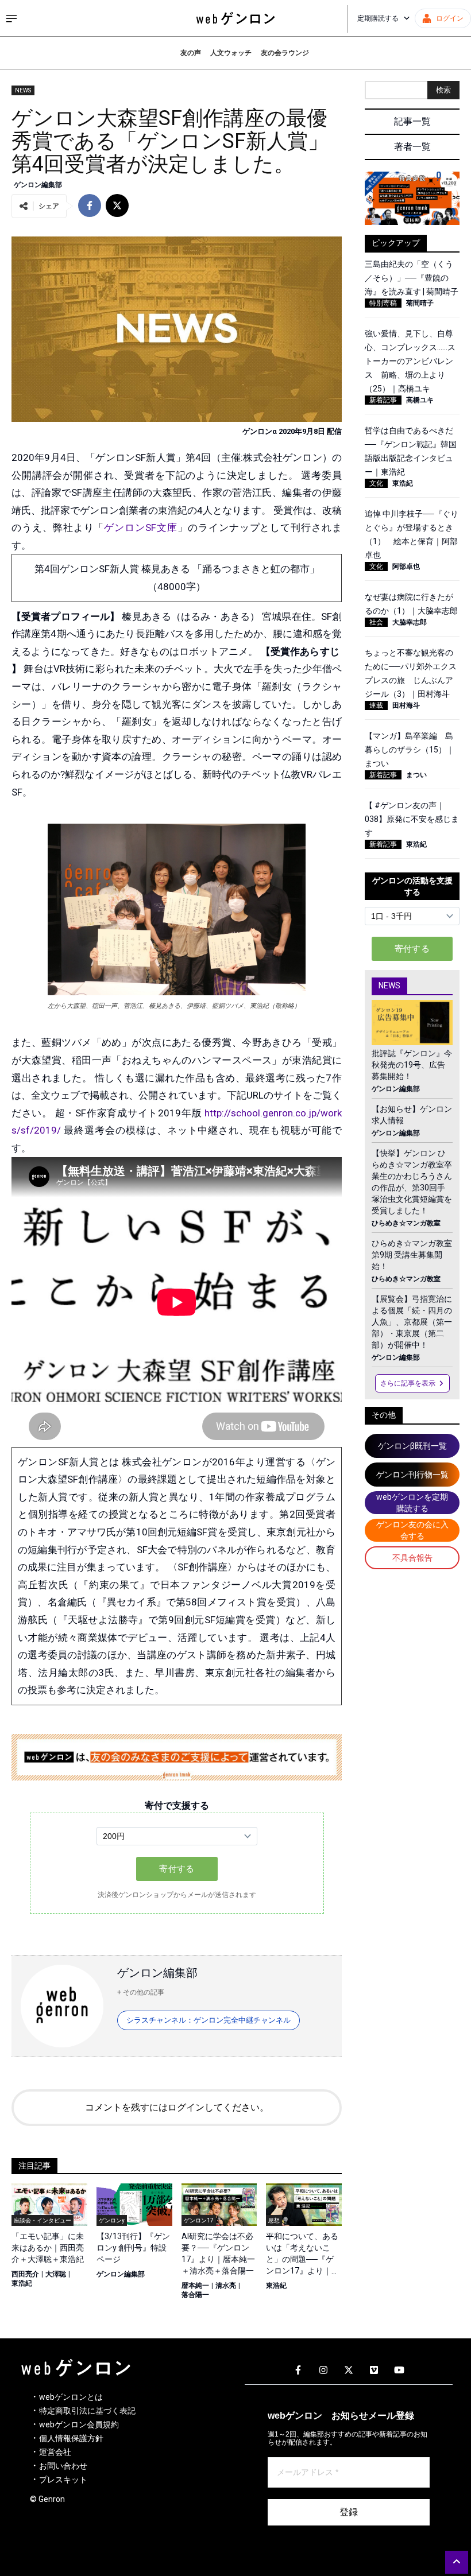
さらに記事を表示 (408, 1383)
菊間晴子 (420, 303)
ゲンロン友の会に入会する (412, 1530)
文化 (376, 483)
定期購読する (378, 18)
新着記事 (383, 400)
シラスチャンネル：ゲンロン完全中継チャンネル (209, 2020)
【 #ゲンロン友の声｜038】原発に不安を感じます (412, 819)
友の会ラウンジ (285, 53)
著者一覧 (412, 147)
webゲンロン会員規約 (79, 2424)
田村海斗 (406, 705)
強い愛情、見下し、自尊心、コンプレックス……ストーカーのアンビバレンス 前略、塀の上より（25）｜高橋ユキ (410, 361)
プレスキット (63, 2480)
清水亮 (226, 2286)
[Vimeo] (374, 2371)
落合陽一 (195, 2295)
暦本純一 (195, 2286)
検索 (443, 90)
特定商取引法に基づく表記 (87, 2411)
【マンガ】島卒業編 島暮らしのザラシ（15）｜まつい (410, 750)
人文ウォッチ (231, 53)
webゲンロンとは (71, 2397)
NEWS (23, 90)
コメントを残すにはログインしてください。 (177, 2107)
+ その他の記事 (141, 1992)
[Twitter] (349, 2371)
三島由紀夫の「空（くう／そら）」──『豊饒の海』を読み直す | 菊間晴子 (412, 278)
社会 (376, 622)
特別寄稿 (383, 303)
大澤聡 (56, 2274)
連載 (376, 705)
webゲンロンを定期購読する (412, 1503)
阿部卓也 (406, 567)
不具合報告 (412, 1558)
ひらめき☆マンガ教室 (406, 1223)
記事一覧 (412, 121)
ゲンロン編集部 (38, 185)
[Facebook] (298, 2371)
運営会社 (55, 2452)
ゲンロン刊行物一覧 (412, 1475)
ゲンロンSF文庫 (141, 527)
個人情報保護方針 (71, 2438)
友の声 (191, 53)
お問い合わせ (63, 2466)
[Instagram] (323, 2371)
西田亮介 (25, 2274)
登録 (349, 2512)
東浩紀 (22, 2283)
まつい (416, 775)
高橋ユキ (420, 400)
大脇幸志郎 (410, 622)
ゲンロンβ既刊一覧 (412, 1446)
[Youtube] (399, 2371)
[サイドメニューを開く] (11, 18)
